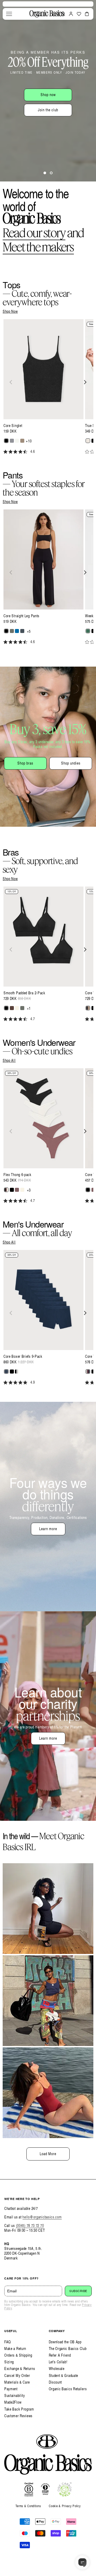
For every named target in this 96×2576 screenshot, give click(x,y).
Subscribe (78, 2291)
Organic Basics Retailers (68, 2389)
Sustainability (15, 2395)
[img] (5, 452)
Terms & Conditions (28, 2506)
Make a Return (15, 2349)
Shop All (9, 1061)
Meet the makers (38, 247)
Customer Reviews (18, 2416)
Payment (11, 2389)
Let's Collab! (58, 2362)
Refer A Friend (60, 2355)
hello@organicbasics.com (42, 2217)
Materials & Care (17, 2382)
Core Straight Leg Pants (21, 616)
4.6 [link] (33, 452)
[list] (48, 390)
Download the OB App (65, 2342)
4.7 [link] (33, 1019)
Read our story (34, 233)
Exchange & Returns (20, 2369)
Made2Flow (13, 2402)
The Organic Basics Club (68, 2349)
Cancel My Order (17, 2375)
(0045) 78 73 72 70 (30, 2225)
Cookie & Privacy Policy (65, 2506)
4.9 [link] (33, 1382)
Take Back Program (19, 2409)
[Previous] (11, 382)
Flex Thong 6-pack (17, 1175)
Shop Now (10, 311)
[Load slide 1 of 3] (45, 173)
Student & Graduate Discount (64, 2379)
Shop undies (71, 763)
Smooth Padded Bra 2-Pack (24, 993)
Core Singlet (13, 426)
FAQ (8, 2342)
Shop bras (25, 763)
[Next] (85, 382)
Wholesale (57, 2369)
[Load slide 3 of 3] (51, 173)
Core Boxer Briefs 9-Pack (23, 1356)
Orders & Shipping (18, 2355)
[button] (9, 14)
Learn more (48, 1529)
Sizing (9, 2362)
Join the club (48, 110)
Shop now (48, 95)
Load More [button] (48, 2154)
